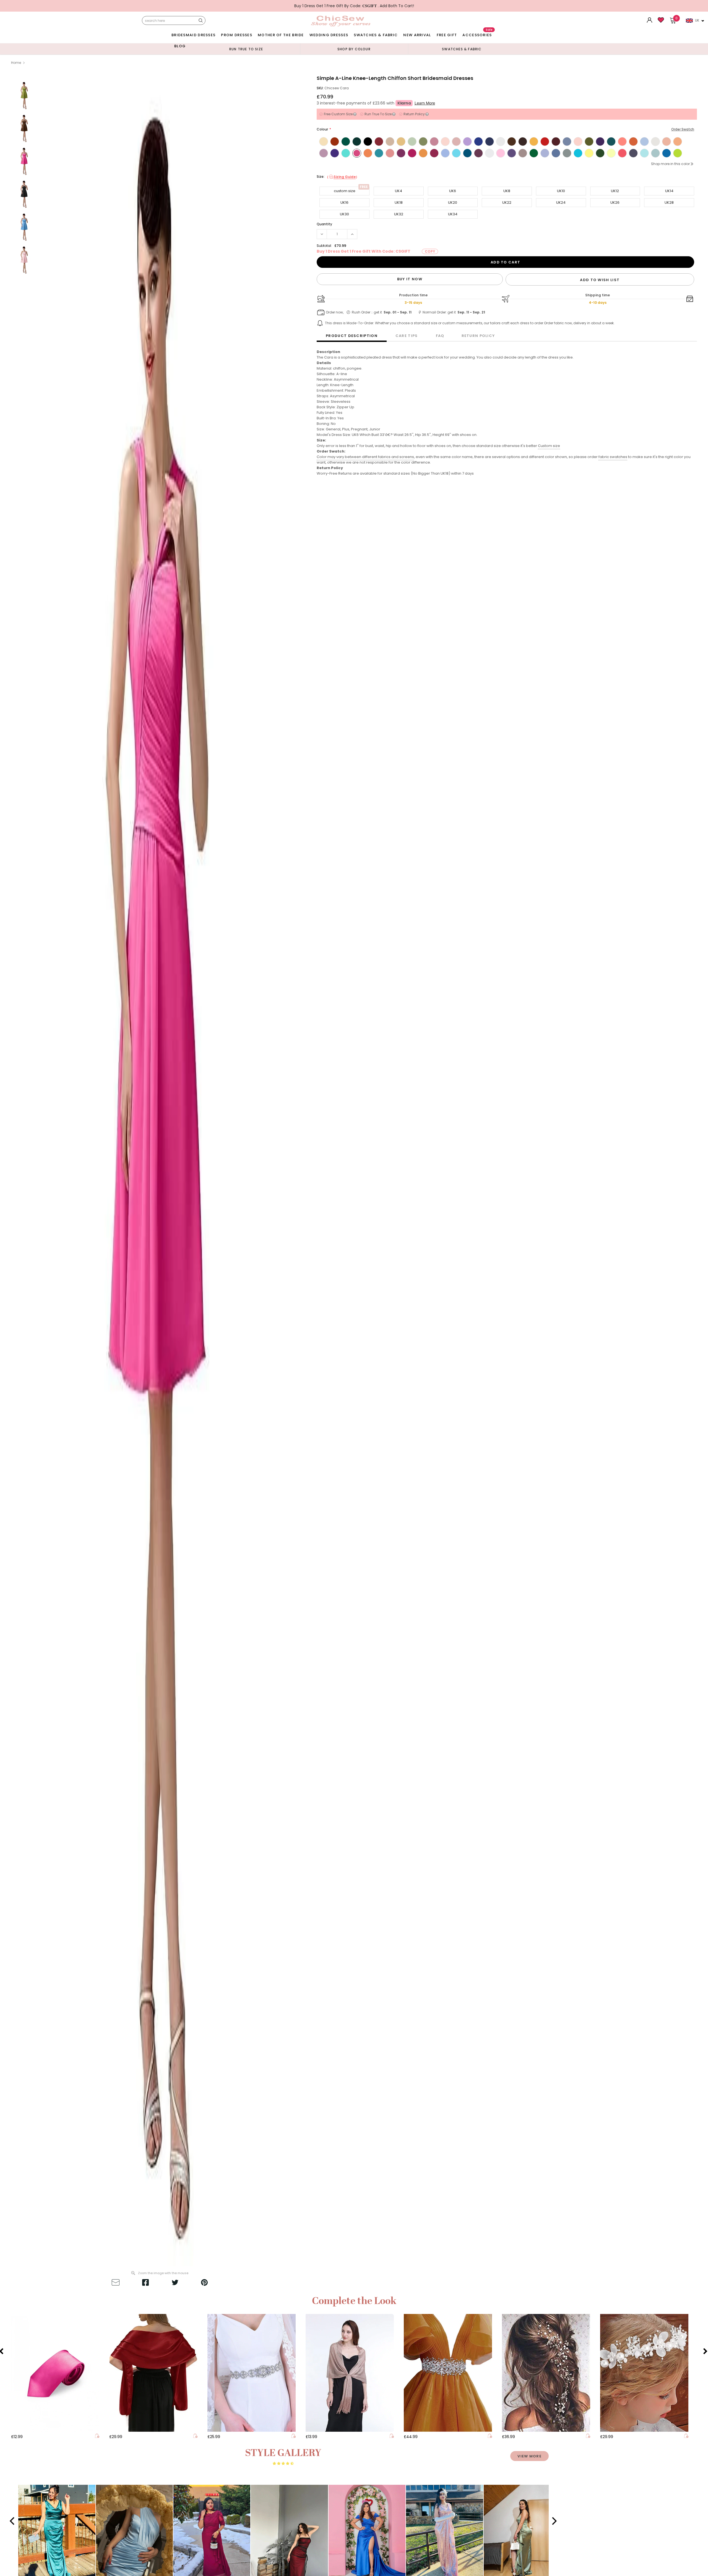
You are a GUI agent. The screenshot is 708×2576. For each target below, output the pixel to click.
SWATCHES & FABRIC (376, 35)
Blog (180, 46)
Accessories (477, 34)
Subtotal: (324, 246)
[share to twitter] (175, 2283)
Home (16, 63)
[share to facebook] (145, 2283)
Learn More (425, 103)
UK (697, 20)
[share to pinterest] (204, 2283)
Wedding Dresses (329, 35)
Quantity (324, 224)
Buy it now (410, 279)
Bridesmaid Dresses (193, 35)
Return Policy (478, 336)
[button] (14, 2521)
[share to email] (116, 2283)
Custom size (549, 446)
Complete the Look (354, 2301)
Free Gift (447, 35)
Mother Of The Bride (281, 35)
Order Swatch (683, 129)
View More (529, 2456)
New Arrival (417, 35)
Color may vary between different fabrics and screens (365, 457)
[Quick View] (97, 2437)
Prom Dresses (237, 35)
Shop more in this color (670, 164)
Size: (338, 177)
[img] (283, 2463)
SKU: (320, 88)
